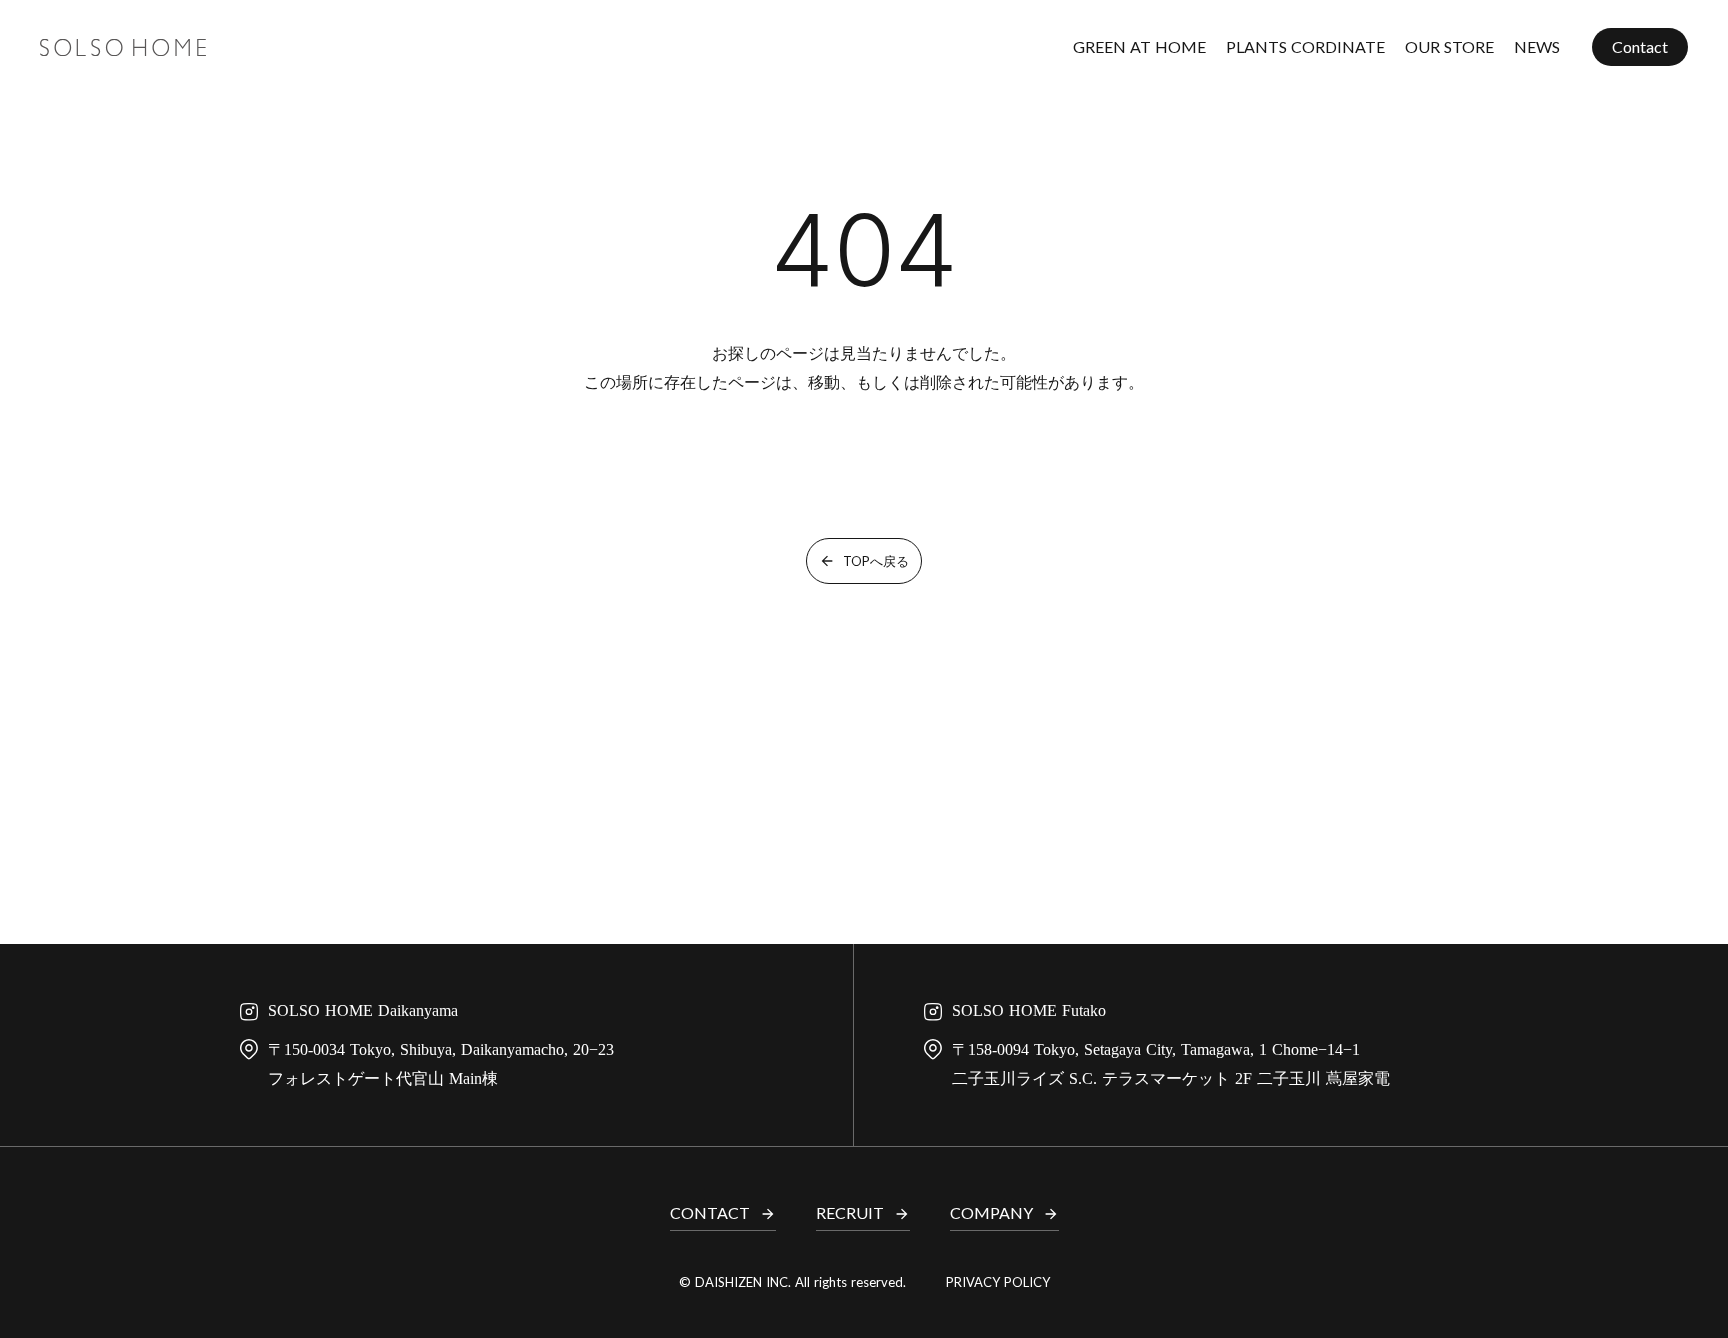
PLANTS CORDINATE (1305, 46)
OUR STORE (1449, 46)
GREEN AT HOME (1139, 46)
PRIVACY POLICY (998, 1282)
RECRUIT (850, 1212)
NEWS (1537, 46)
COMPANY (991, 1212)
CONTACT (710, 1212)
